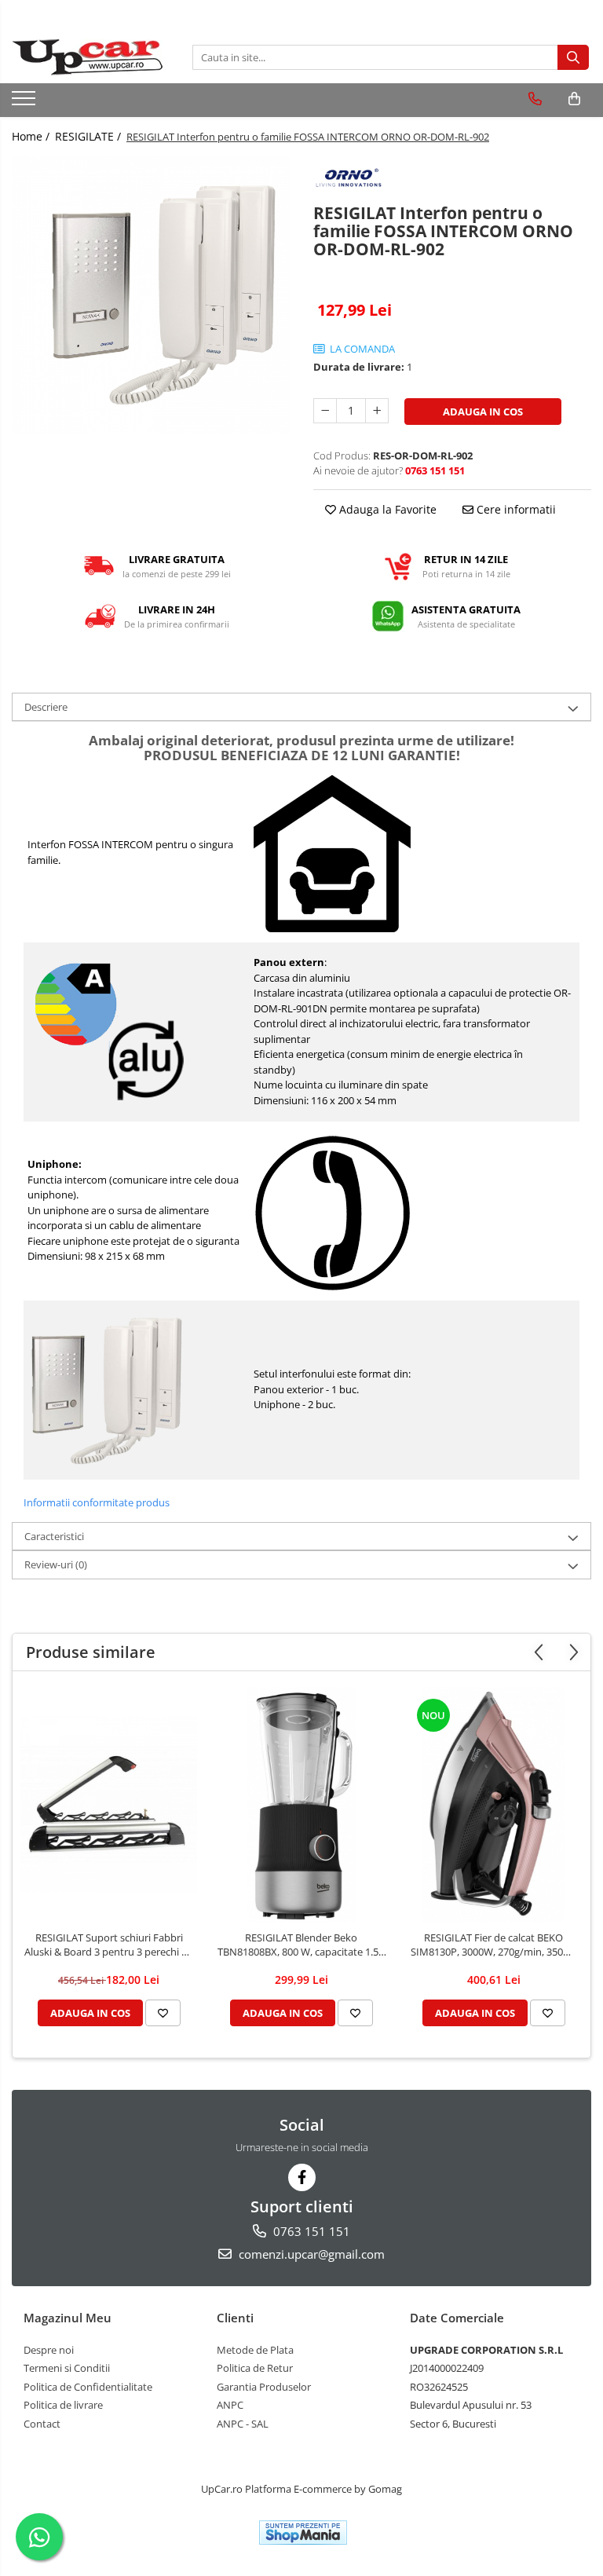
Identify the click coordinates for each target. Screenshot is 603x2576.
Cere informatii (515, 509)
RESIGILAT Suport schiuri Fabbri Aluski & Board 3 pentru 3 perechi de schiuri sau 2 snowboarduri (109, 1945)
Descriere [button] (46, 707)
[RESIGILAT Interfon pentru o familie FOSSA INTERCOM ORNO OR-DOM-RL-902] (151, 295)
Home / (32, 136)
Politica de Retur (255, 2368)
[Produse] (26, 103)
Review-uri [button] (56, 1564)
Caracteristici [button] (54, 1536)
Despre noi (49, 2350)
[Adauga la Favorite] (163, 2013)
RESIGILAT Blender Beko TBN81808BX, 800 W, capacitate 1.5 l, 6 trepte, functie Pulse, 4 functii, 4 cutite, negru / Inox (301, 1945)
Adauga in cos (483, 412)
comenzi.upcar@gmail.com (310, 2254)
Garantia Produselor (264, 2387)
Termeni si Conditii (67, 2368)
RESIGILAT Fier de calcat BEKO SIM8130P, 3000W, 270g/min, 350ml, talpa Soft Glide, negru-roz (494, 1945)
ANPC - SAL (243, 2424)
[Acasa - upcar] (90, 57)
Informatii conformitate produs (97, 1502)
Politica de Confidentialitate (88, 2387)
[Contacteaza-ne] (535, 99)
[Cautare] (573, 57)
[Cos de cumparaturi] (574, 99)
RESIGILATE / (90, 136)
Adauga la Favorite (386, 509)
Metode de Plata (255, 2350)
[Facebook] (302, 2177)
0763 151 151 (310, 2231)
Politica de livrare (63, 2405)
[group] (151, 295)
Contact (42, 2424)
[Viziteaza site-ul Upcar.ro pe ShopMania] (303, 2532)
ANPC (230, 2405)
